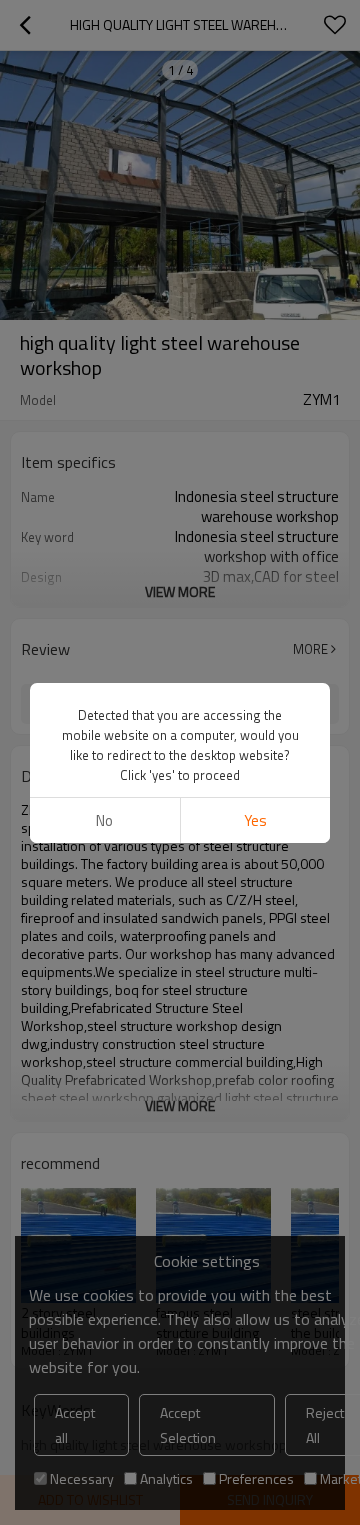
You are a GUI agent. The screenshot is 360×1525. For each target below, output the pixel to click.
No (104, 820)
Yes (255, 820)
